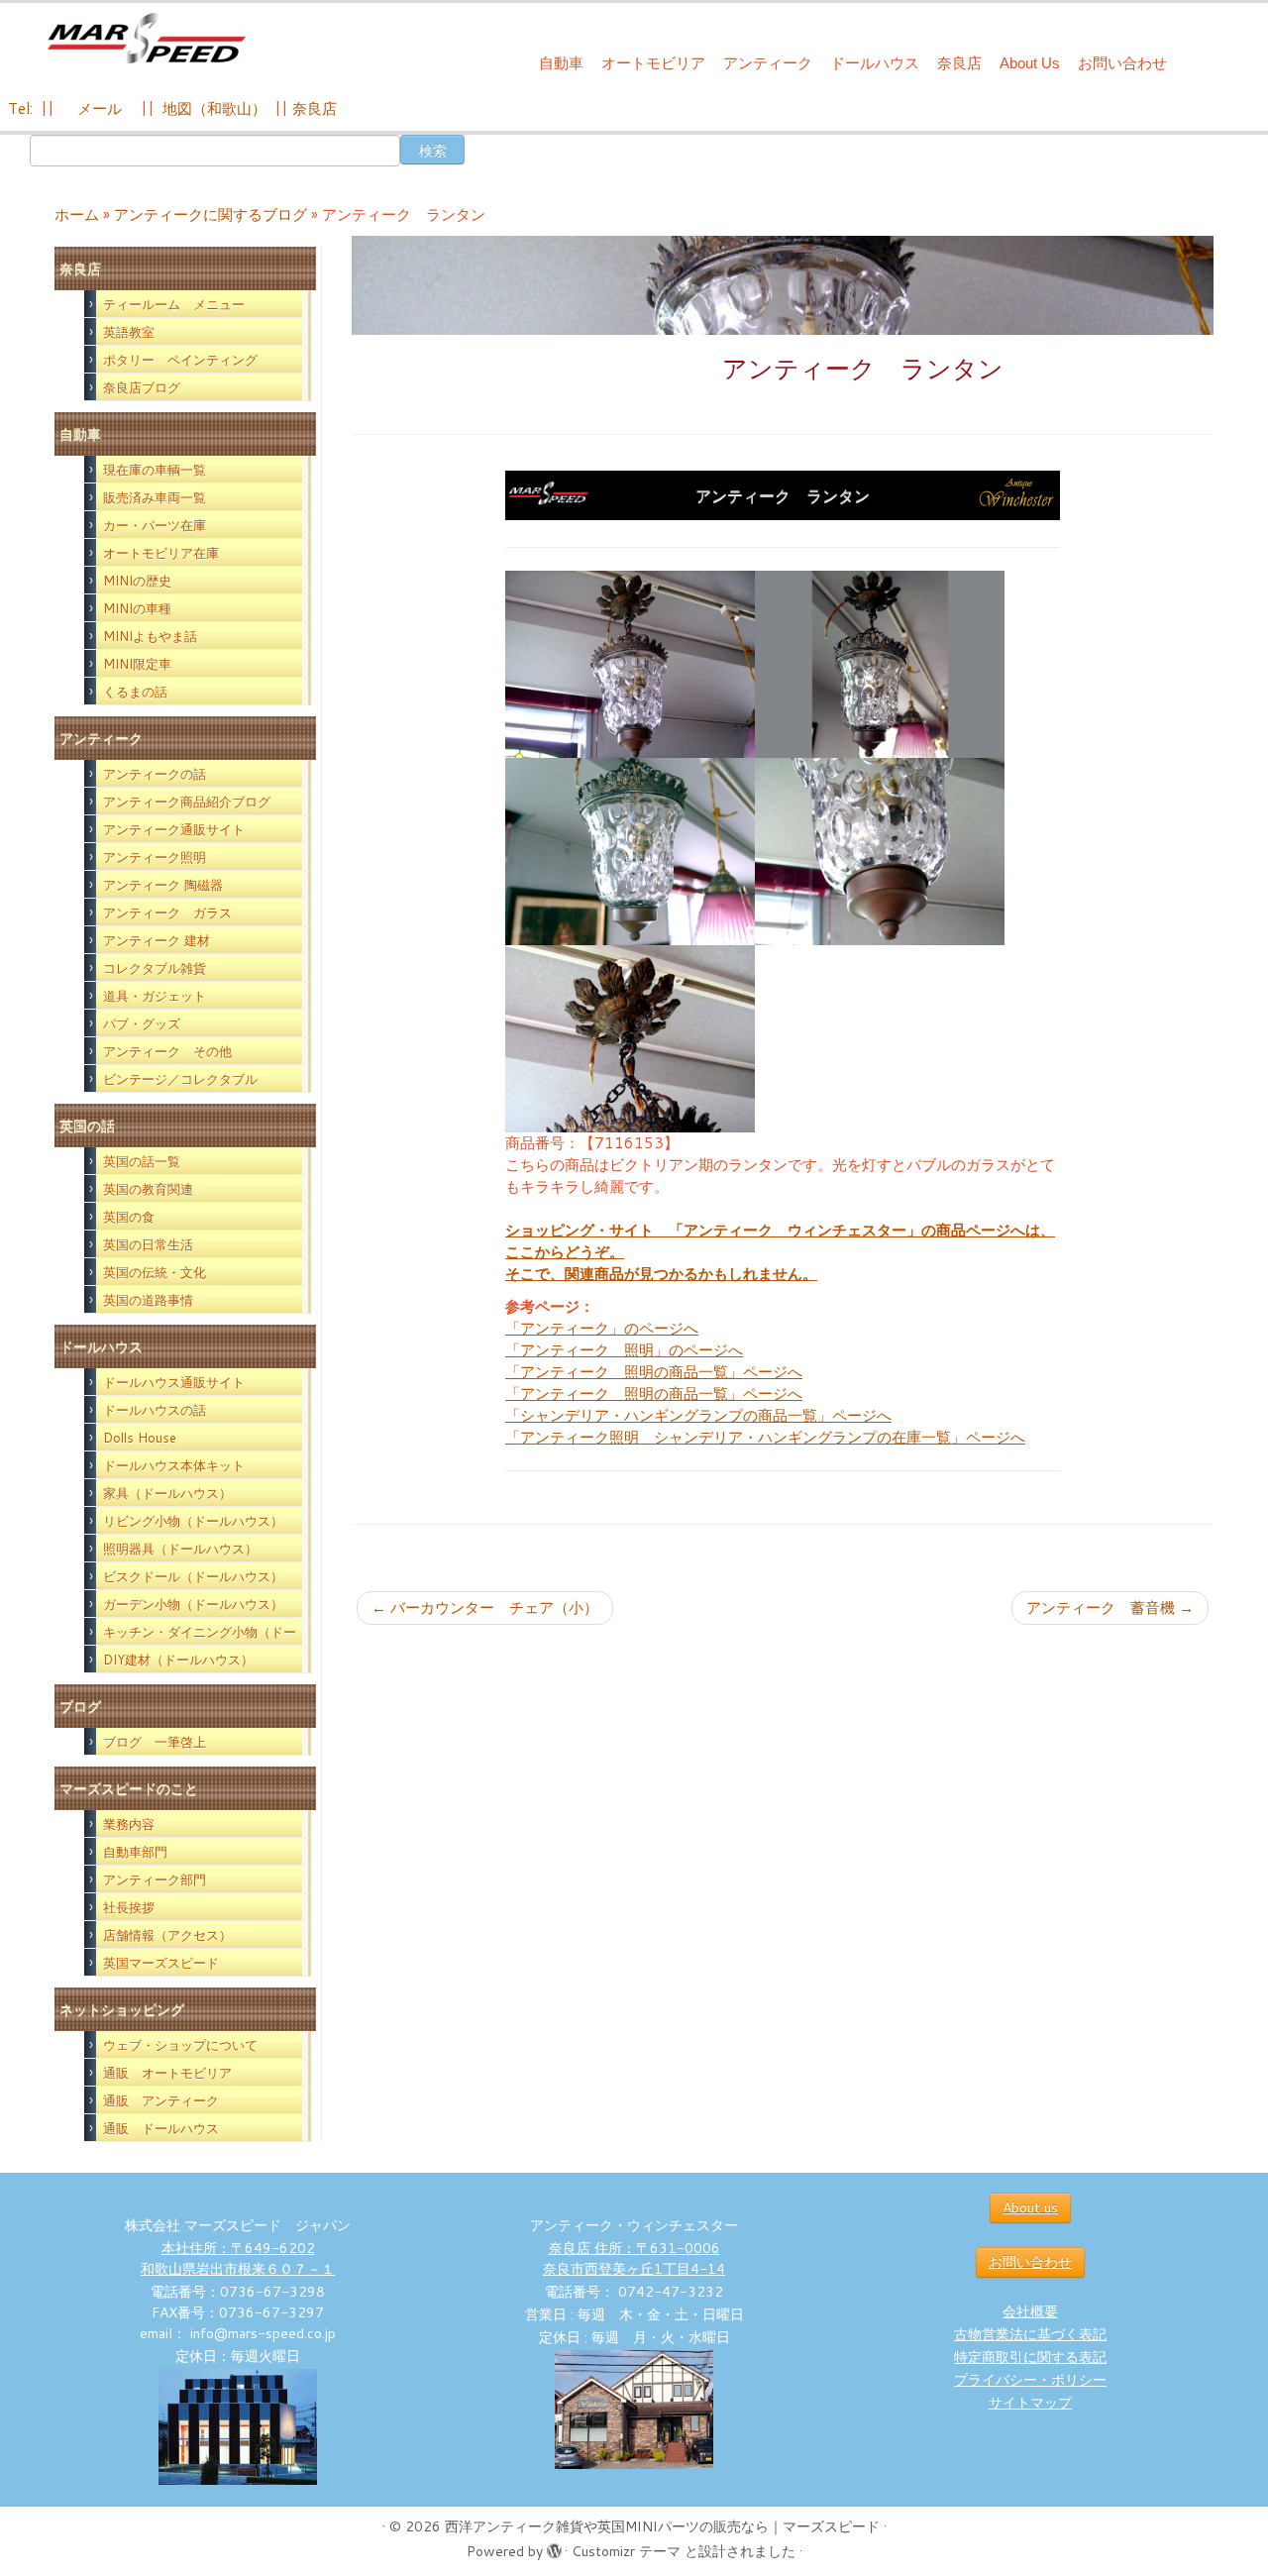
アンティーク (768, 63)
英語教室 (129, 332)
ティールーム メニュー (174, 304)
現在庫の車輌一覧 (155, 470)
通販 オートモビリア (167, 2073)
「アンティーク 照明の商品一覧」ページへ (654, 1372)
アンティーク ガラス (167, 912)
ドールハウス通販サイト (174, 1382)
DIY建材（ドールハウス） (178, 1660)
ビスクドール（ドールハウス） (193, 1576)
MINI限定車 (137, 664)
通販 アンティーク (161, 2100)
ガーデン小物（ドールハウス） (193, 1604)
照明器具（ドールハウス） (180, 1549)
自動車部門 (135, 1852)
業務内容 (129, 1824)
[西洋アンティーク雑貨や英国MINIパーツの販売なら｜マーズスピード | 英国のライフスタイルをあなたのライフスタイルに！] (146, 38)
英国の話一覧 (142, 1161)
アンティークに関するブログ (211, 215)
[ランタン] (630, 663)
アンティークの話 (155, 774)
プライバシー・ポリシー (1030, 2380)
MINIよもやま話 (150, 636)
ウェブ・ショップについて (180, 2045)
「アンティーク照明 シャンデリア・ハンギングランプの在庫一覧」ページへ (765, 1437)
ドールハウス (875, 63)
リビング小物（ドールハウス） (193, 1521)
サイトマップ (1030, 2403)
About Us (1030, 63)
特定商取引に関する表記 (1030, 2357)
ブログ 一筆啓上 (155, 1742)
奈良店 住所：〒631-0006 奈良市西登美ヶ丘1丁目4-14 (634, 2258)
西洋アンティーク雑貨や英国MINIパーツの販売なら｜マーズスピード (662, 2526)
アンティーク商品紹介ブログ (187, 802)
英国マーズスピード (161, 1963)
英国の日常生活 (148, 1244)
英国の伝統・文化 (155, 1272)
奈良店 (959, 63)
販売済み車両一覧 (155, 497)
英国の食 (129, 1217)
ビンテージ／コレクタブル (180, 1079)
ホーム (77, 215)
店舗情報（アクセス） (167, 1935)
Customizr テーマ (626, 2551)
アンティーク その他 (167, 1051)
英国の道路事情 (148, 1300)
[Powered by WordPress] (554, 2547)
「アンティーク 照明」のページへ (624, 1350)
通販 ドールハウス (161, 2128)
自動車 (561, 63)
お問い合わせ (1122, 63)
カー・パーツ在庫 (155, 525)
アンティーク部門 (155, 1879)
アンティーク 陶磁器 (163, 885)
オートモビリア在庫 (161, 553)
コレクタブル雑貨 (155, 968)
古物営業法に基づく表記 (1030, 2334)
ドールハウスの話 (155, 1410)
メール (98, 108)
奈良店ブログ (142, 387)
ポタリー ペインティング (180, 360)
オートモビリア (653, 63)
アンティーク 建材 (157, 940)
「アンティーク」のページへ (602, 1328)
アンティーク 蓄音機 (1110, 1608)
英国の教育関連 (148, 1189)
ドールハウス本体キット (174, 1465)
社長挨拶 (129, 1907)
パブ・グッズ (142, 1023)
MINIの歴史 (137, 581)
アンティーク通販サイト (174, 829)
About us (1030, 2207)
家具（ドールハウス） (167, 1493)
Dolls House (140, 1438)
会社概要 (1030, 2311)
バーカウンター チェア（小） (485, 1608)
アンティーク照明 (155, 857)
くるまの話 (135, 692)
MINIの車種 (137, 608)
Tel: (22, 108)
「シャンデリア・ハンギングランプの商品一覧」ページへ (698, 1415)
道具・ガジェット (155, 996)
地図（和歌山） (214, 108)
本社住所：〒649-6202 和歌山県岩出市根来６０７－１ (238, 2258)
